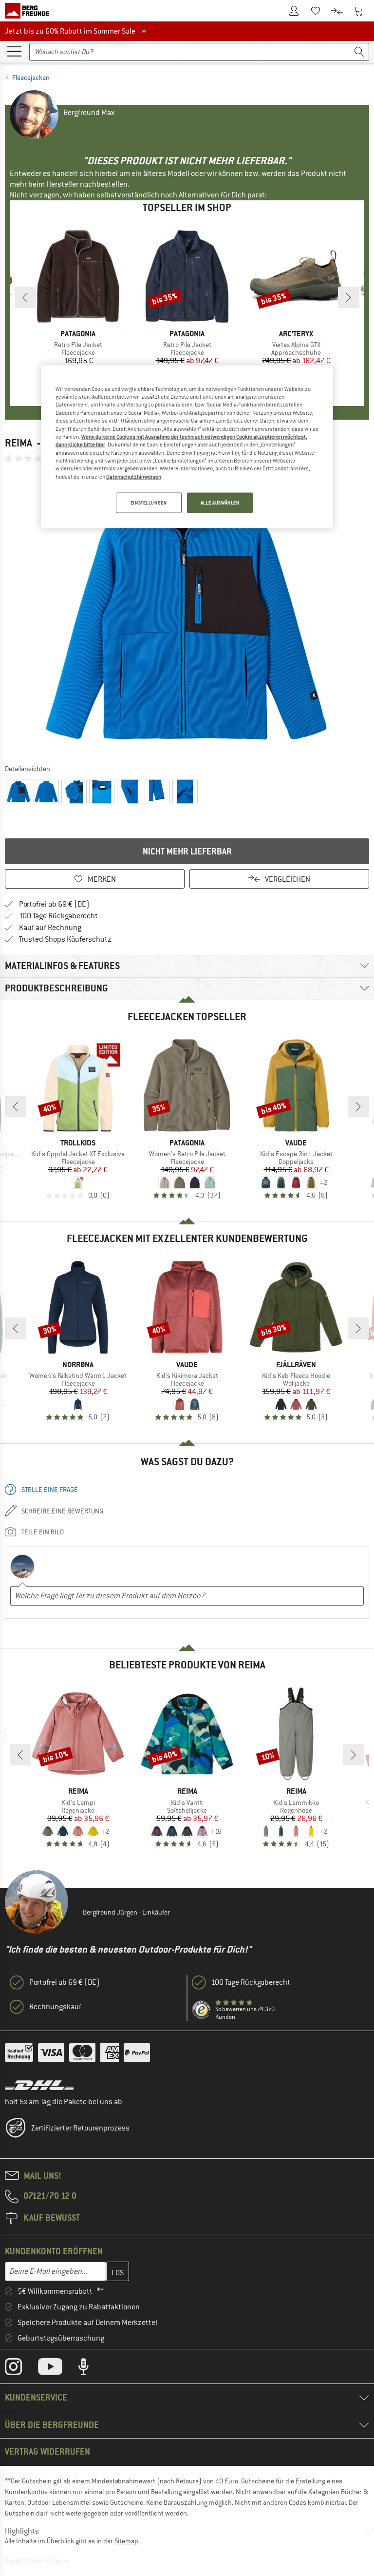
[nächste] (349, 297)
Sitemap (126, 2541)
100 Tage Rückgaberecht (58, 916)
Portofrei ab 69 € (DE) (54, 904)
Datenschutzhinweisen (134, 476)
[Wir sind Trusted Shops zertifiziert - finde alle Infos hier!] (202, 2010)
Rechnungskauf (55, 2007)
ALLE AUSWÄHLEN (220, 503)
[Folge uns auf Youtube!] (57, 2369)
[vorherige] (25, 297)
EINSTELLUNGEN (149, 503)
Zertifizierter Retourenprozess (80, 2128)
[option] (187, 613)
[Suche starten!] (359, 52)
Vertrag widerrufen (47, 2451)
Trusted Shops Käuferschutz (65, 939)
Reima (19, 443)
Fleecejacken (31, 77)
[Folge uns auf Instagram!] (21, 2369)
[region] (187, 446)
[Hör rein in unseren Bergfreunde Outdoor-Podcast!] (91, 2369)
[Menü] (14, 51)
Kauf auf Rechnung (50, 928)
